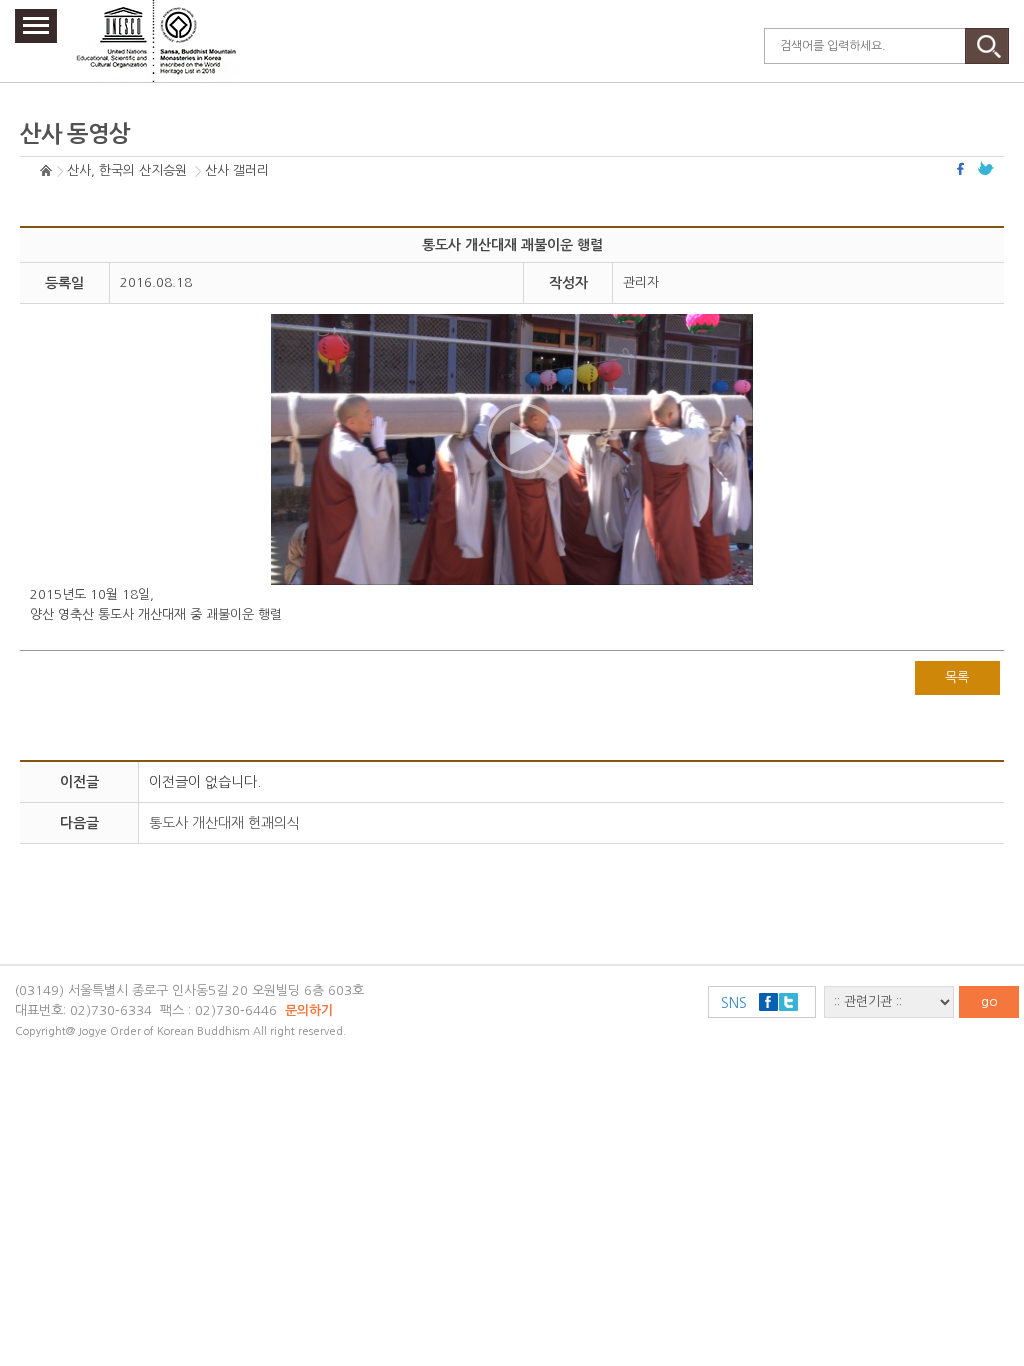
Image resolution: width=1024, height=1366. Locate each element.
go (989, 1001)
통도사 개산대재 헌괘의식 (224, 823)
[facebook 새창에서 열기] (963, 168)
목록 (957, 677)
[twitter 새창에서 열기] (986, 168)
